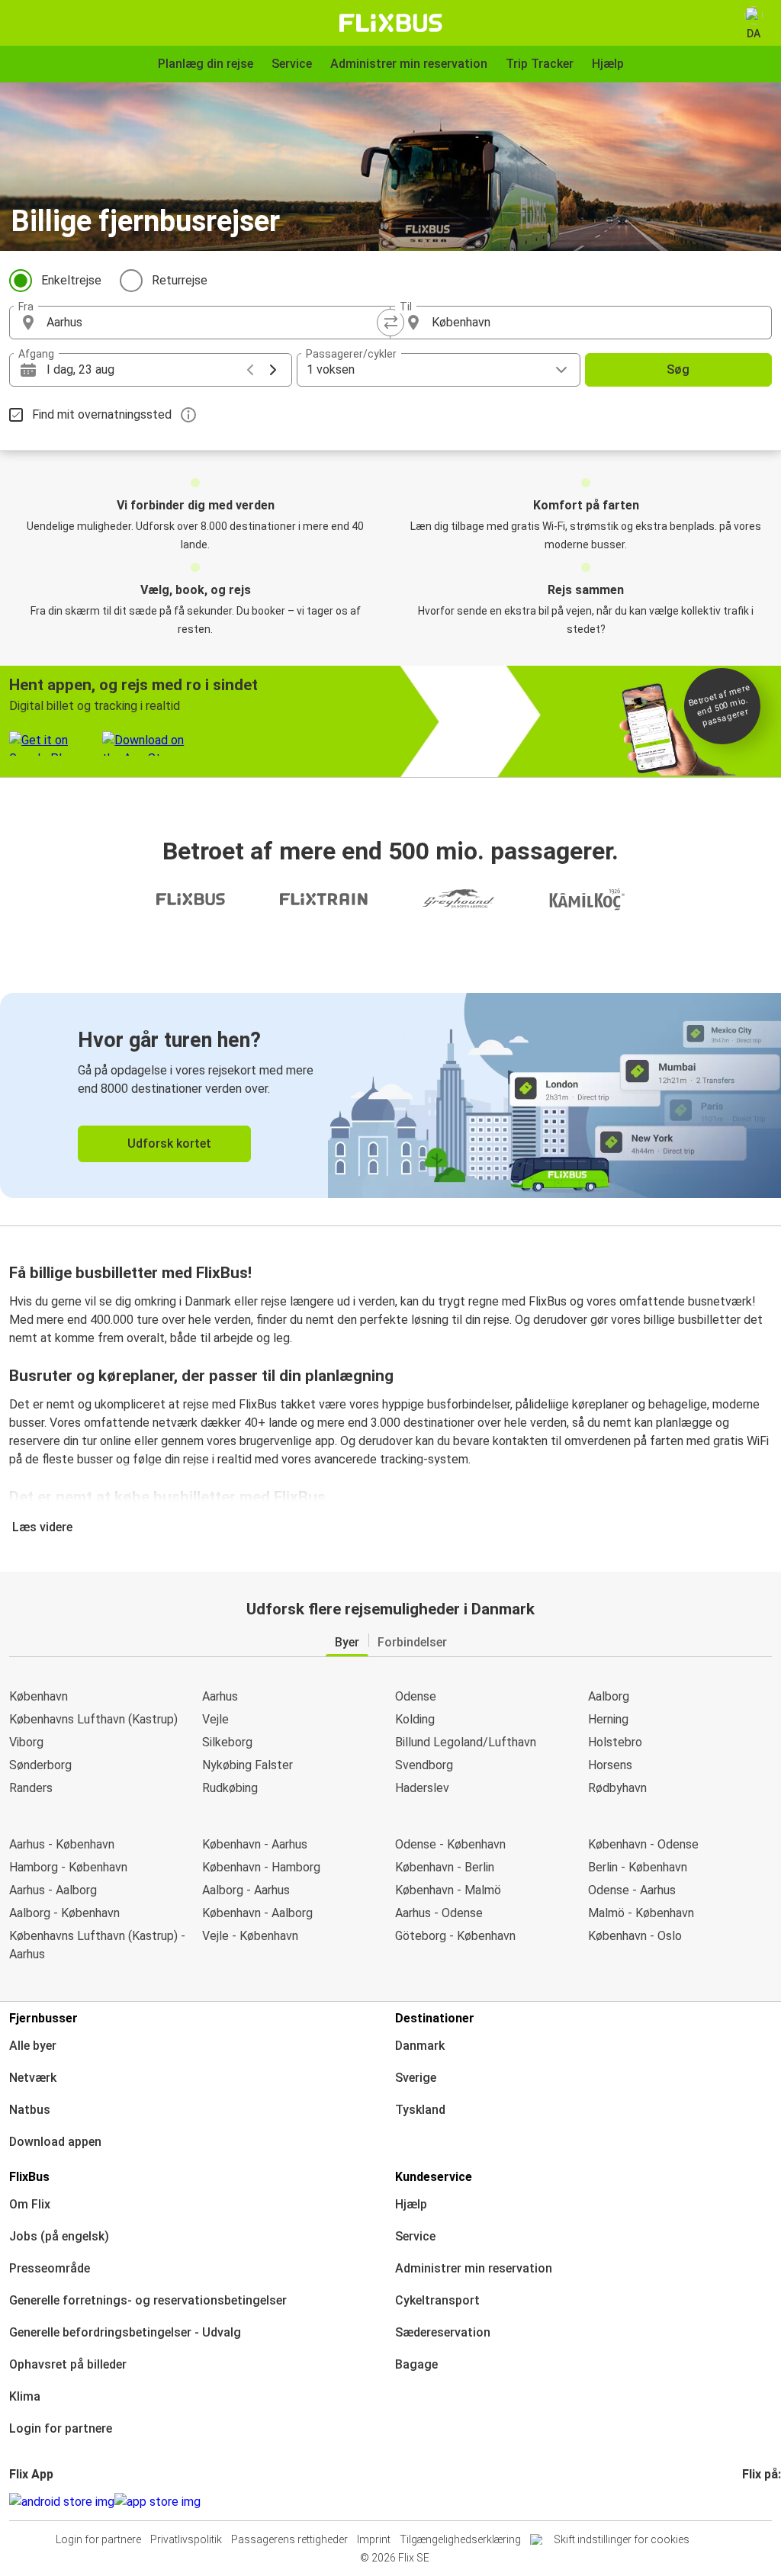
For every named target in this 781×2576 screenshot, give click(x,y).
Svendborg (424, 1765)
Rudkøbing (230, 1788)
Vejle (215, 1719)
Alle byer (33, 2046)
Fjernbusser (43, 2018)
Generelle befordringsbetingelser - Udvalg (125, 2332)
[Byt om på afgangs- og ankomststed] (390, 323)
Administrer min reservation (474, 2268)
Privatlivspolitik (186, 2539)
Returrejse (180, 280)
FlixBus (29, 2177)
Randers (31, 1788)
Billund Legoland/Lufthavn (466, 1742)
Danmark (420, 2046)
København (39, 1696)
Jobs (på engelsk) (59, 2236)
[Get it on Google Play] (62, 2502)
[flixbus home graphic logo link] (391, 23)
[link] (390, 1095)
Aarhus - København (62, 1844)
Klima (25, 2396)
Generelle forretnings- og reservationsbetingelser (148, 2300)
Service (415, 2236)
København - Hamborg (261, 1867)
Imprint (374, 2539)
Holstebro (615, 1742)
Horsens (610, 1765)
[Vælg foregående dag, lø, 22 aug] (250, 370)
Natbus (30, 2110)
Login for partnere (61, 2428)
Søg (678, 369)
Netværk (33, 2078)
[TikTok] (767, 2502)
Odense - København (450, 1844)
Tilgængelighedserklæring (460, 2539)
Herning (608, 1719)
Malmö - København (641, 1913)
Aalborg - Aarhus (246, 1890)
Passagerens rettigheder (289, 2539)
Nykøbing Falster (247, 1765)
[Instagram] (749, 2502)
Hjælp (411, 2204)
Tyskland (420, 2110)
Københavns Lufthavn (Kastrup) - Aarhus (97, 1945)
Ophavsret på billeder (68, 2364)
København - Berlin (445, 1867)
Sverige (416, 2078)
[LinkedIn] (758, 2502)
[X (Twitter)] (763, 2502)
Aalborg (609, 1696)
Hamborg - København (68, 1867)
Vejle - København (250, 1936)
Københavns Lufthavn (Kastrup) (93, 1719)
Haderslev (422, 1788)
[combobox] (214, 323)
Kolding (415, 1719)
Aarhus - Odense (439, 1913)
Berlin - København (638, 1867)
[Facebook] (744, 2502)
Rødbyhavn (617, 1788)
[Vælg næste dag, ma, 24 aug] (273, 370)
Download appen (55, 2142)
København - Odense (643, 1844)
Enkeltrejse (71, 280)
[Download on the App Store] (157, 2502)
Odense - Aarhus (632, 1890)
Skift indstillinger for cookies (622, 2539)
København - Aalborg (257, 1913)
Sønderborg (40, 1765)
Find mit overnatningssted (102, 414)
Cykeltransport (437, 2300)
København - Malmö (448, 1890)
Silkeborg (227, 1742)
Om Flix (30, 2204)
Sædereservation (443, 2332)
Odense (416, 1696)
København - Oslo (635, 1936)
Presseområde (50, 2268)
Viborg (26, 1742)
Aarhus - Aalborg (53, 1890)
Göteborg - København (455, 1936)
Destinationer (435, 2018)
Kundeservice (434, 2177)
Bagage (416, 2364)
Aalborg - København (64, 1913)
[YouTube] (754, 2502)
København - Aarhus (255, 1844)
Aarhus (220, 1696)
